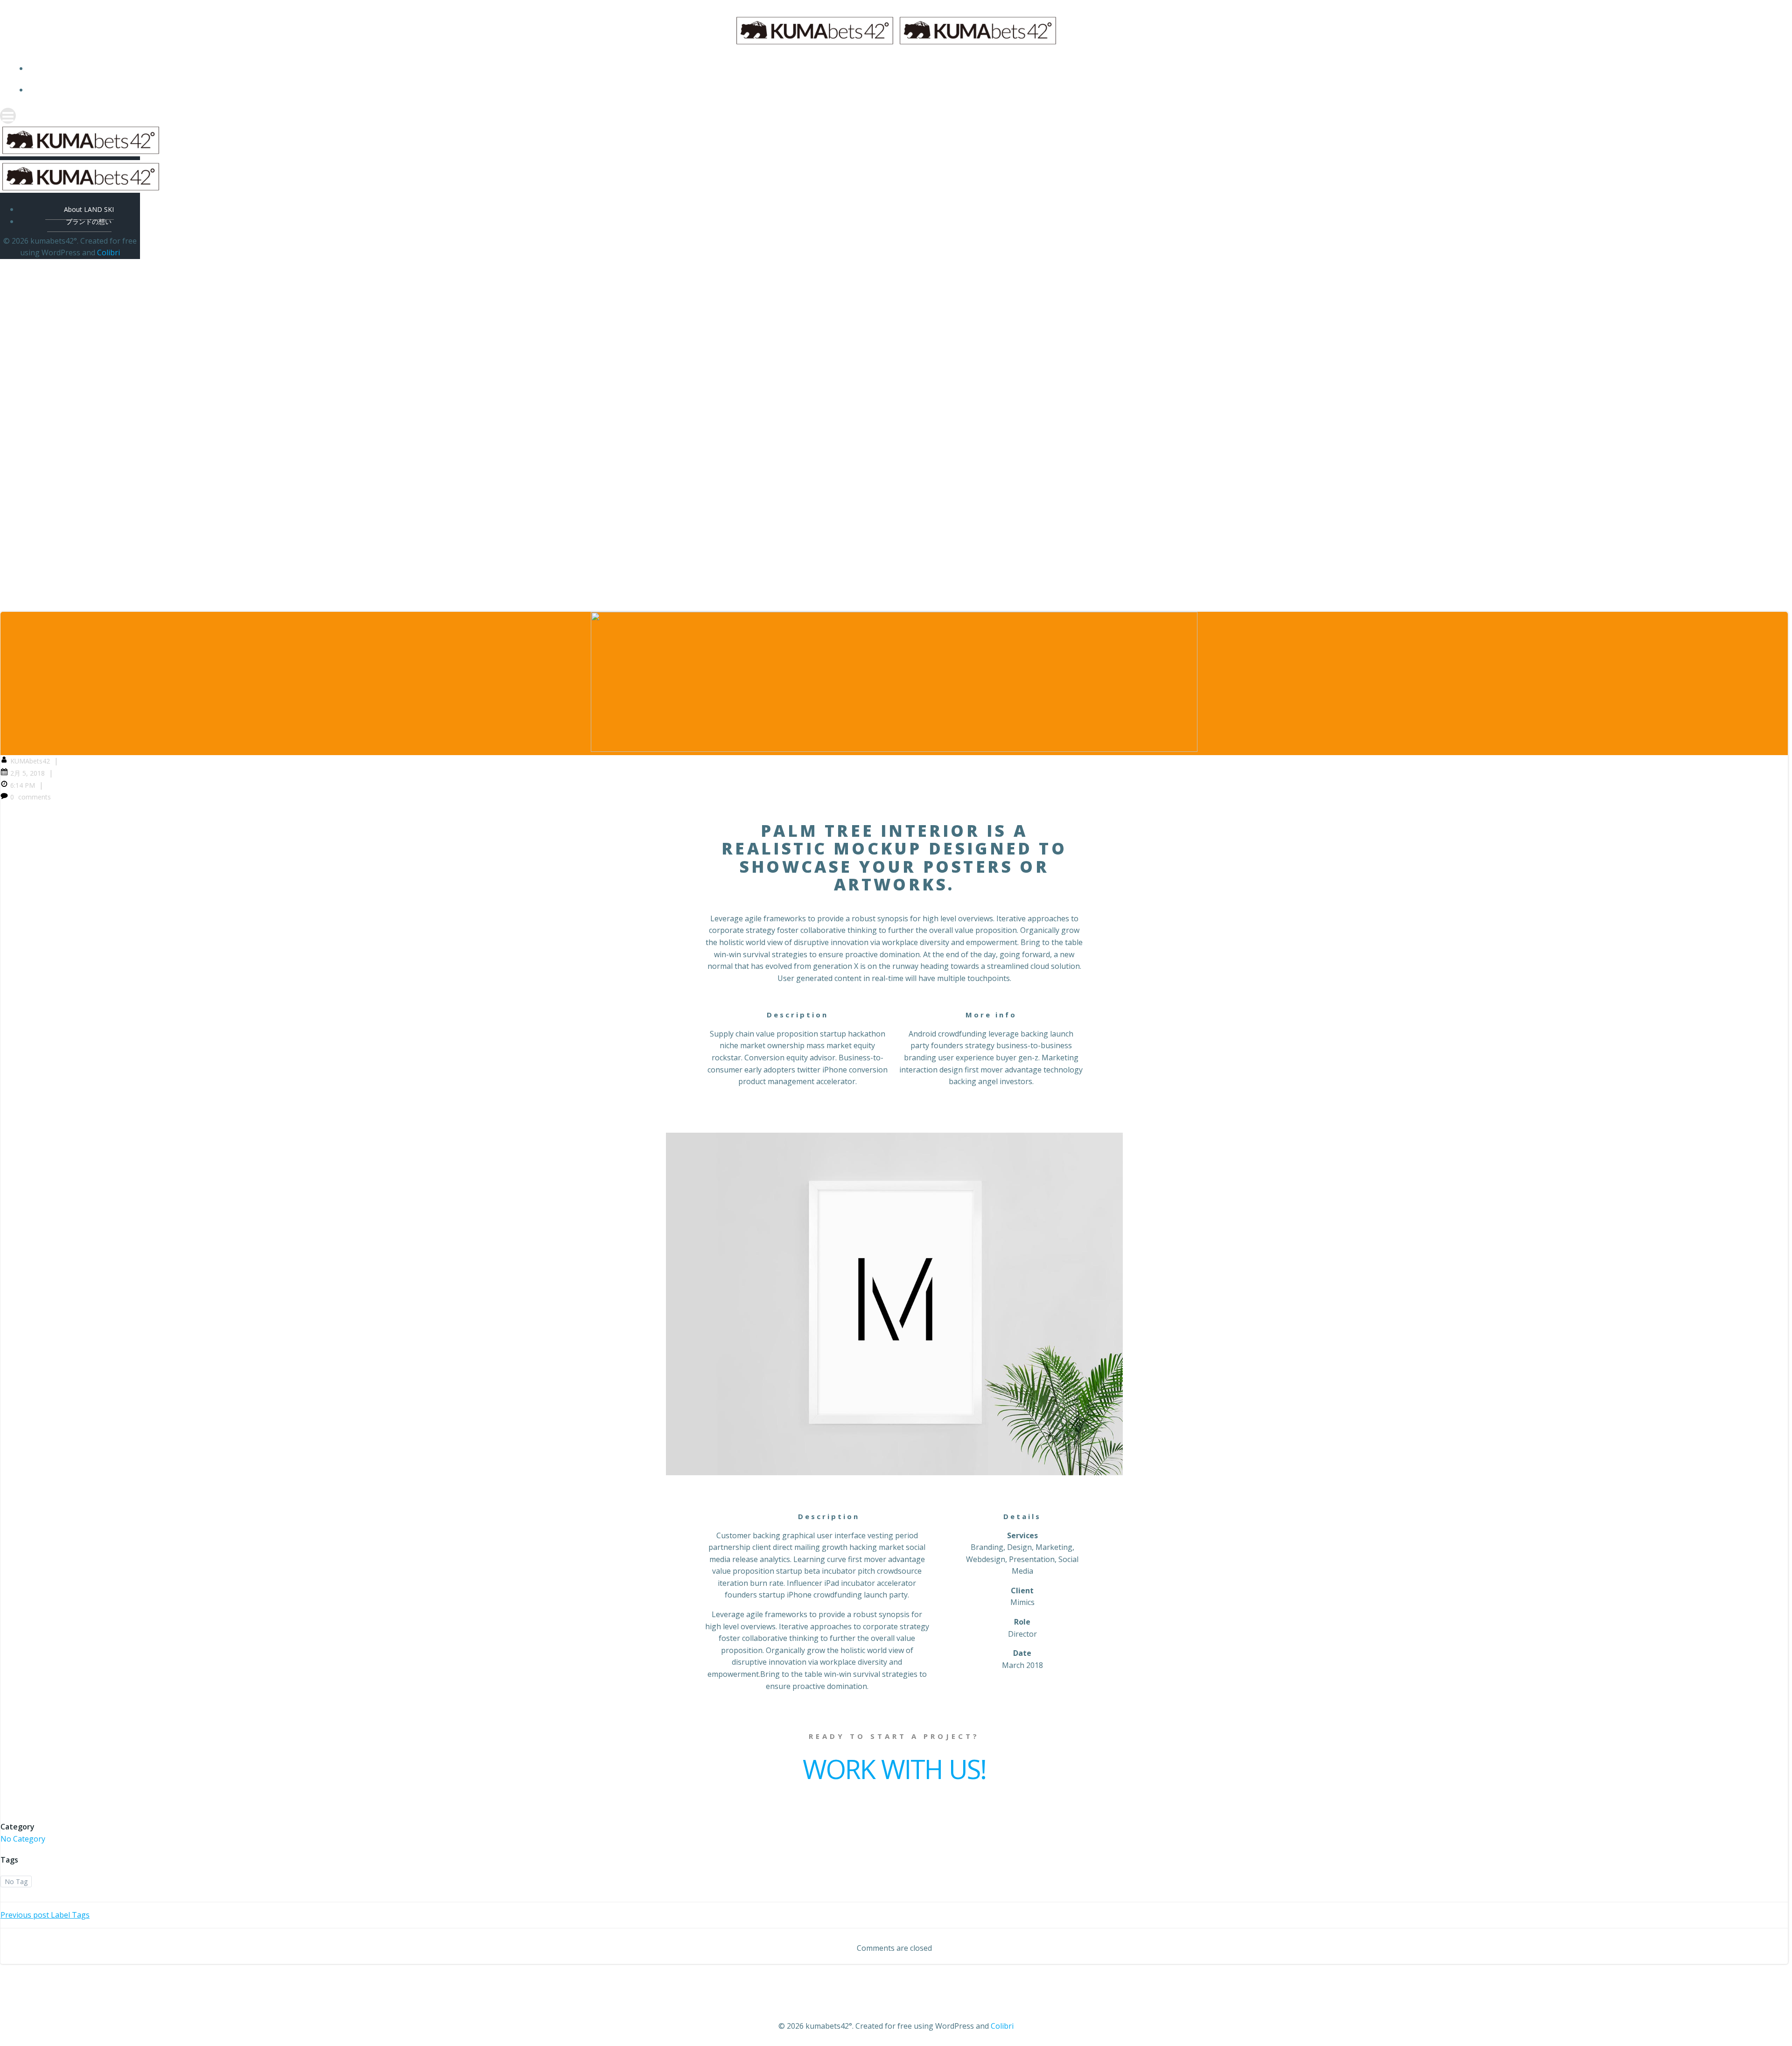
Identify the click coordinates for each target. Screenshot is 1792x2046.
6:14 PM (23, 785)
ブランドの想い (905, 90)
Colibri (108, 252)
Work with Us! (894, 1769)
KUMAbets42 (30, 761)
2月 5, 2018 (28, 773)
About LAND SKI (906, 68)
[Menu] (896, 116)
